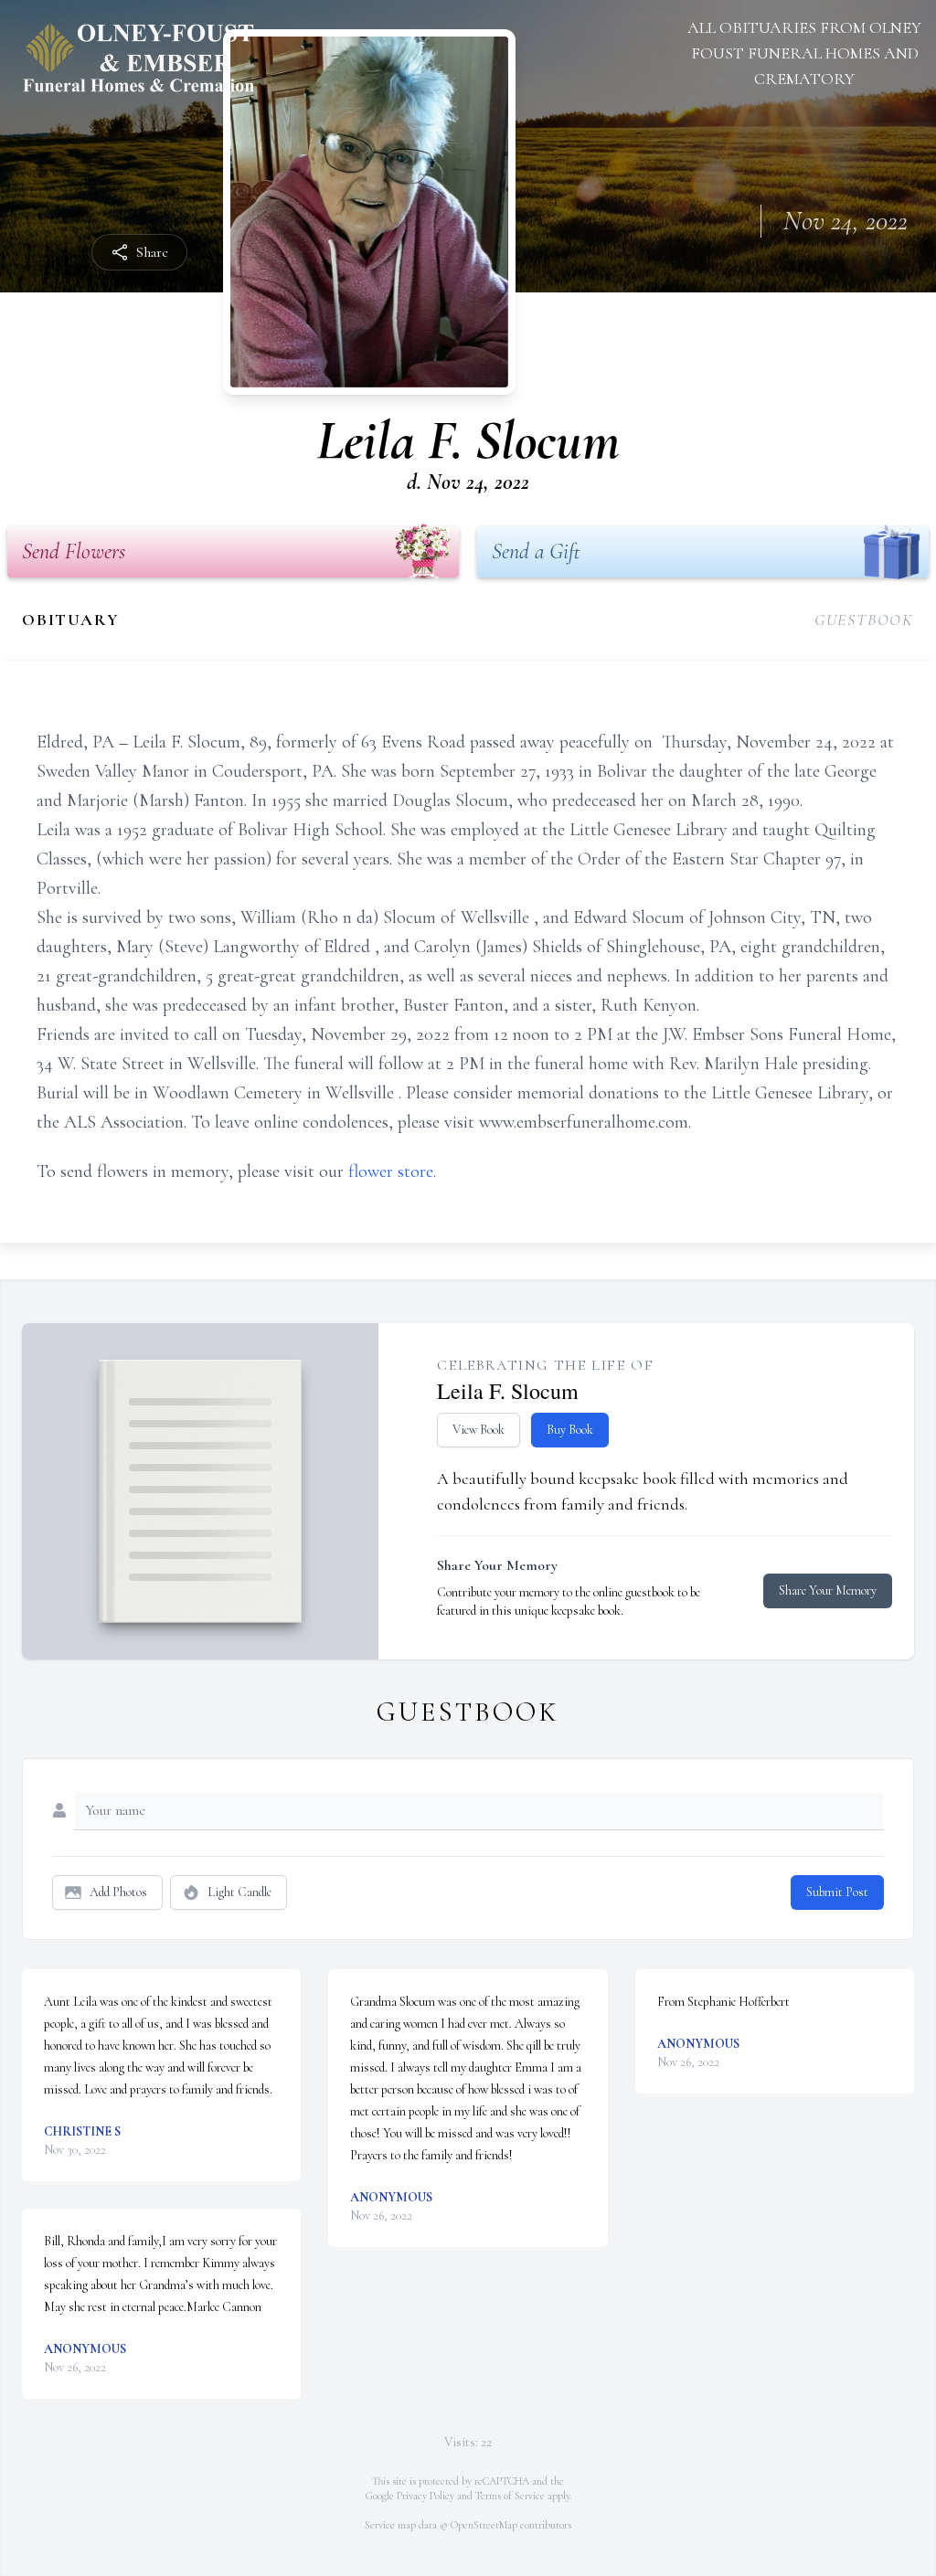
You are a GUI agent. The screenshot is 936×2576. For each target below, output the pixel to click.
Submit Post (837, 1892)
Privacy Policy (425, 2496)
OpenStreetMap (484, 2525)
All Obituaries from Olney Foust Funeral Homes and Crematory (804, 53)
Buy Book (570, 1430)
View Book (479, 1430)
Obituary (70, 620)
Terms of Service (510, 2496)
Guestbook (864, 620)
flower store (391, 1171)
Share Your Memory (828, 1590)
